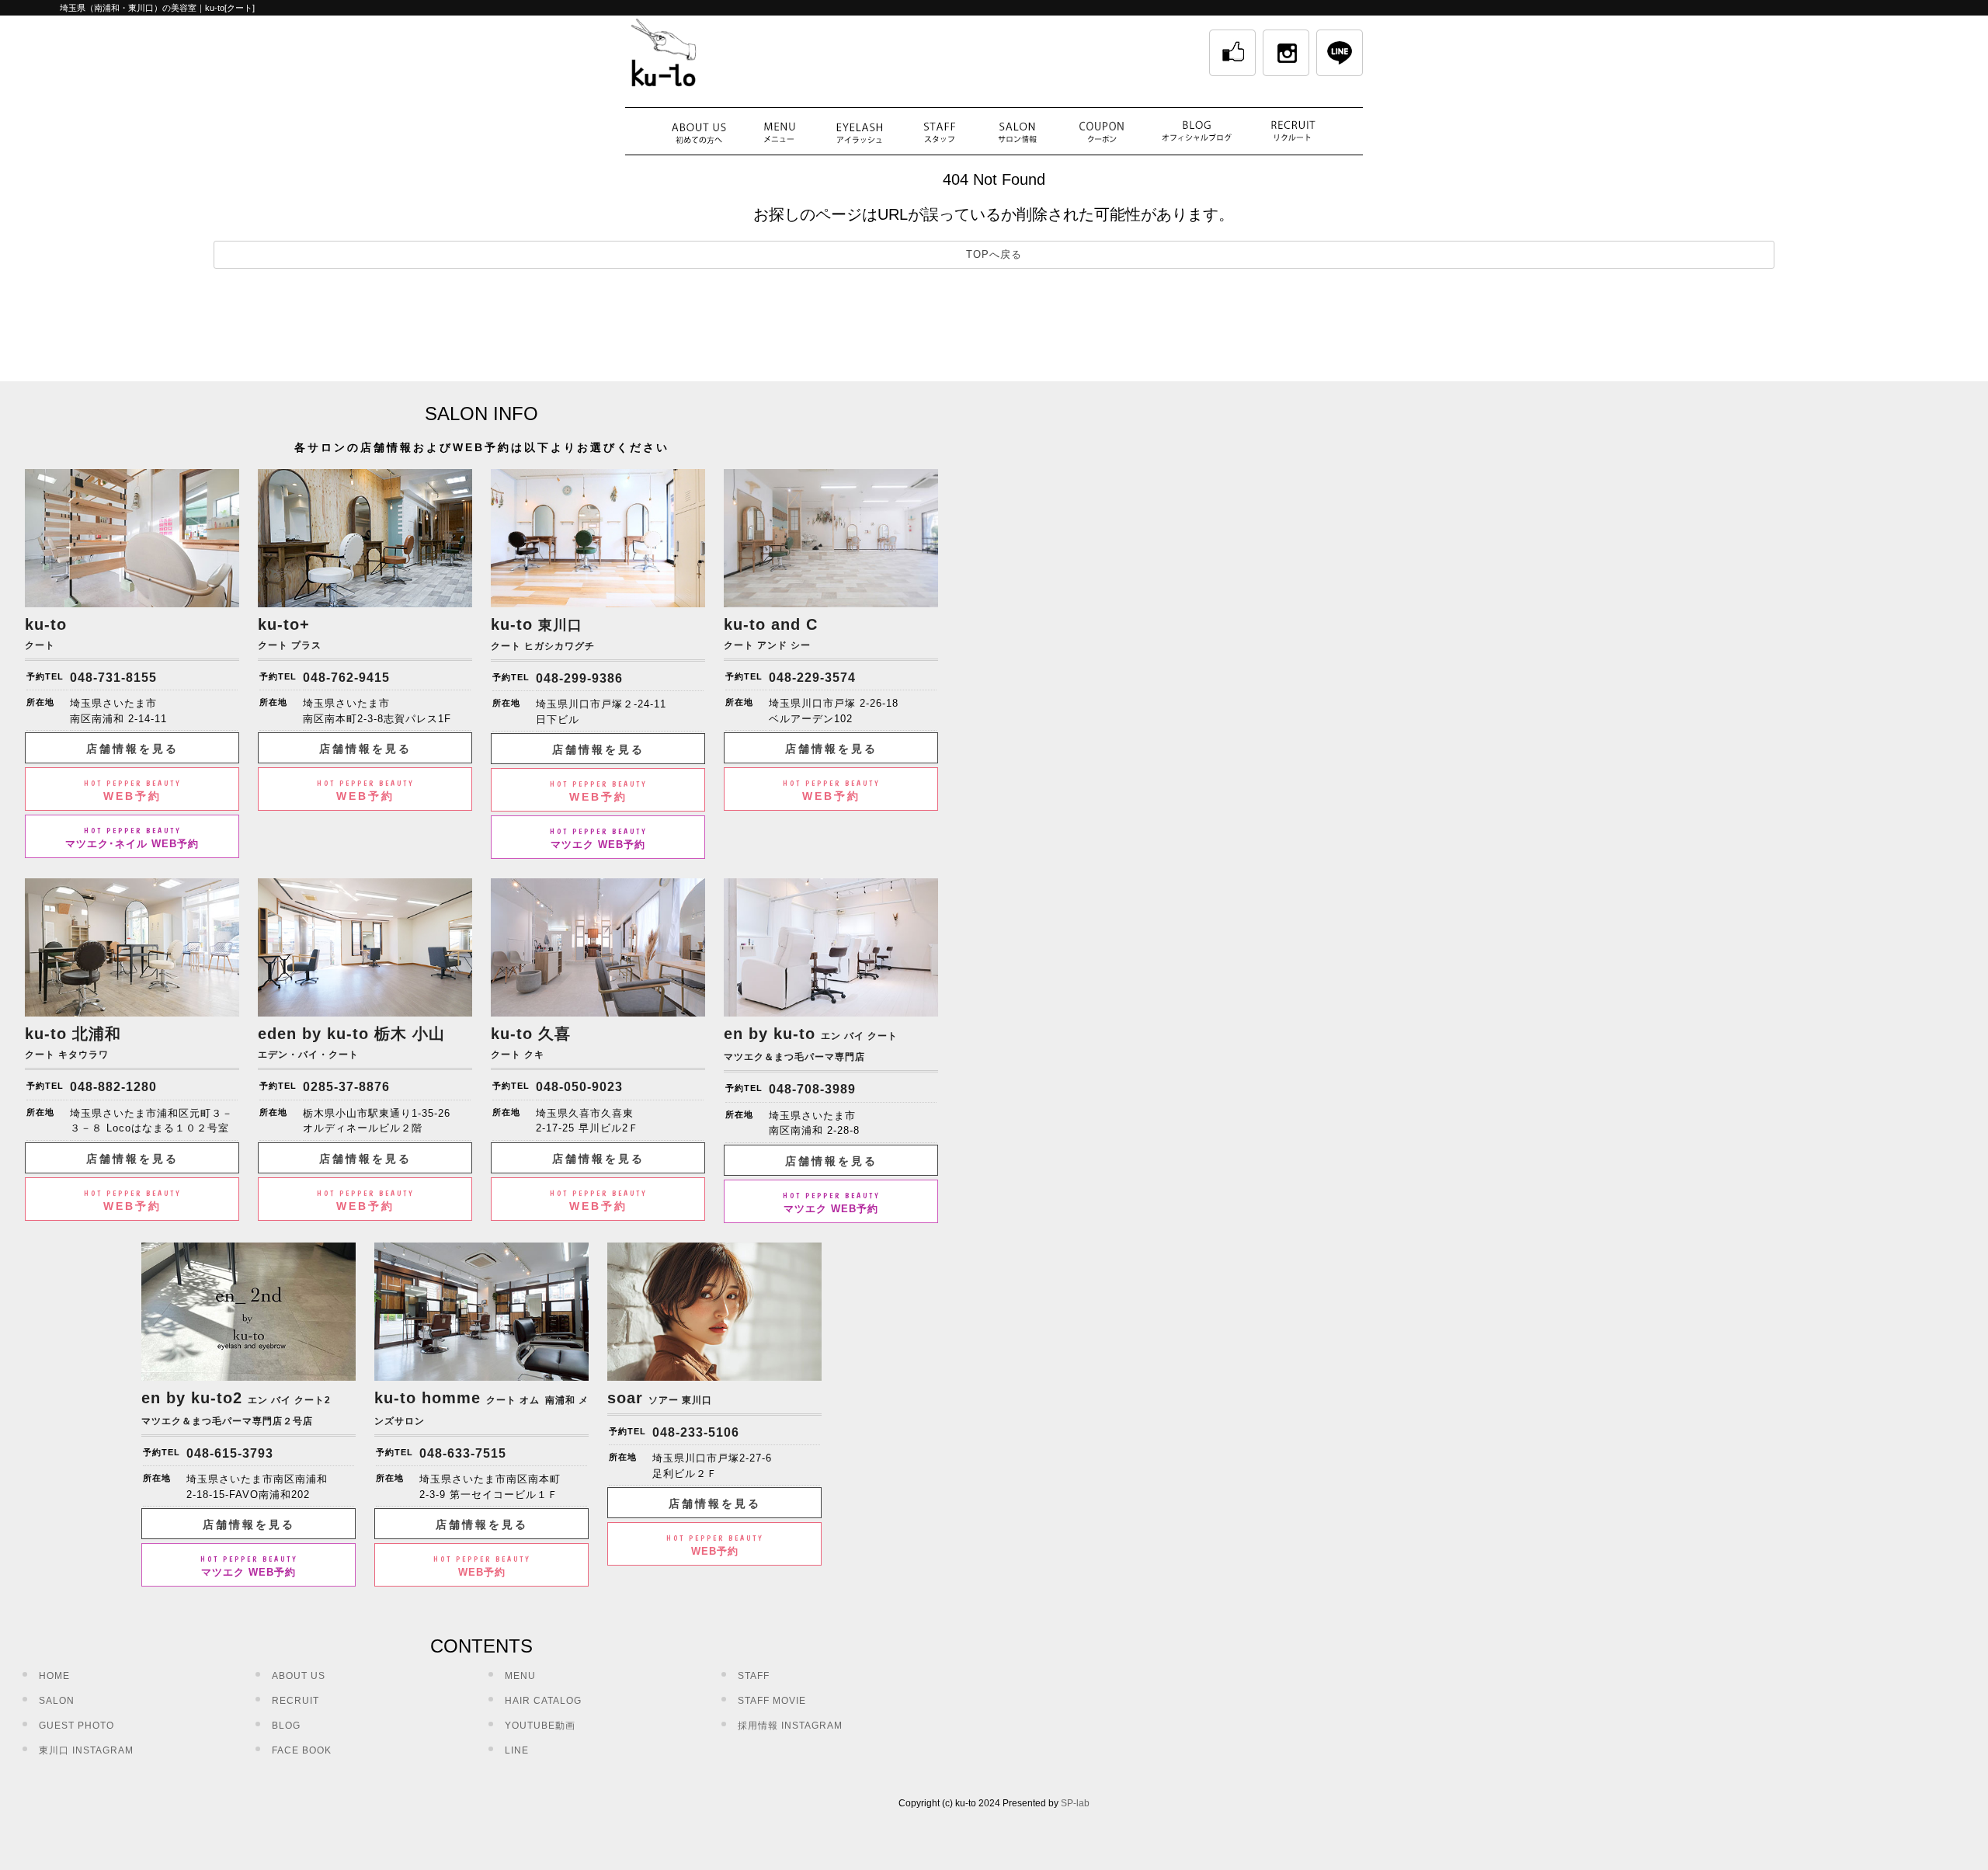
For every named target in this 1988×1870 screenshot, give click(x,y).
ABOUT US (299, 1676)
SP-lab (1075, 1803)
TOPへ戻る (994, 254)
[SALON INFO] (1017, 131)
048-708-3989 (812, 1089)
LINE (517, 1750)
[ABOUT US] (699, 131)
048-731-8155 (113, 678)
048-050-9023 (579, 1087)
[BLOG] (1197, 131)
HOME (54, 1676)
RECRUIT (295, 1701)
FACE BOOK (302, 1750)
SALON (57, 1701)
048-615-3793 (230, 1453)
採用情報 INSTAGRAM (790, 1726)
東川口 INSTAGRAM (86, 1750)
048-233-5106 (696, 1432)
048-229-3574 (812, 678)
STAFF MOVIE (772, 1701)
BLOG (286, 1726)
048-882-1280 (113, 1087)
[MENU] (779, 131)
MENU (520, 1676)
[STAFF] (940, 131)
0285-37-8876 (346, 1087)
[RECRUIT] (1293, 131)
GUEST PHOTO (76, 1726)
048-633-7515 (463, 1453)
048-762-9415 (346, 678)
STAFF (754, 1676)
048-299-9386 (579, 678)
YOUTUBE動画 (540, 1726)
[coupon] (1102, 131)
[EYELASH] (860, 131)
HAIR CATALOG (543, 1701)
